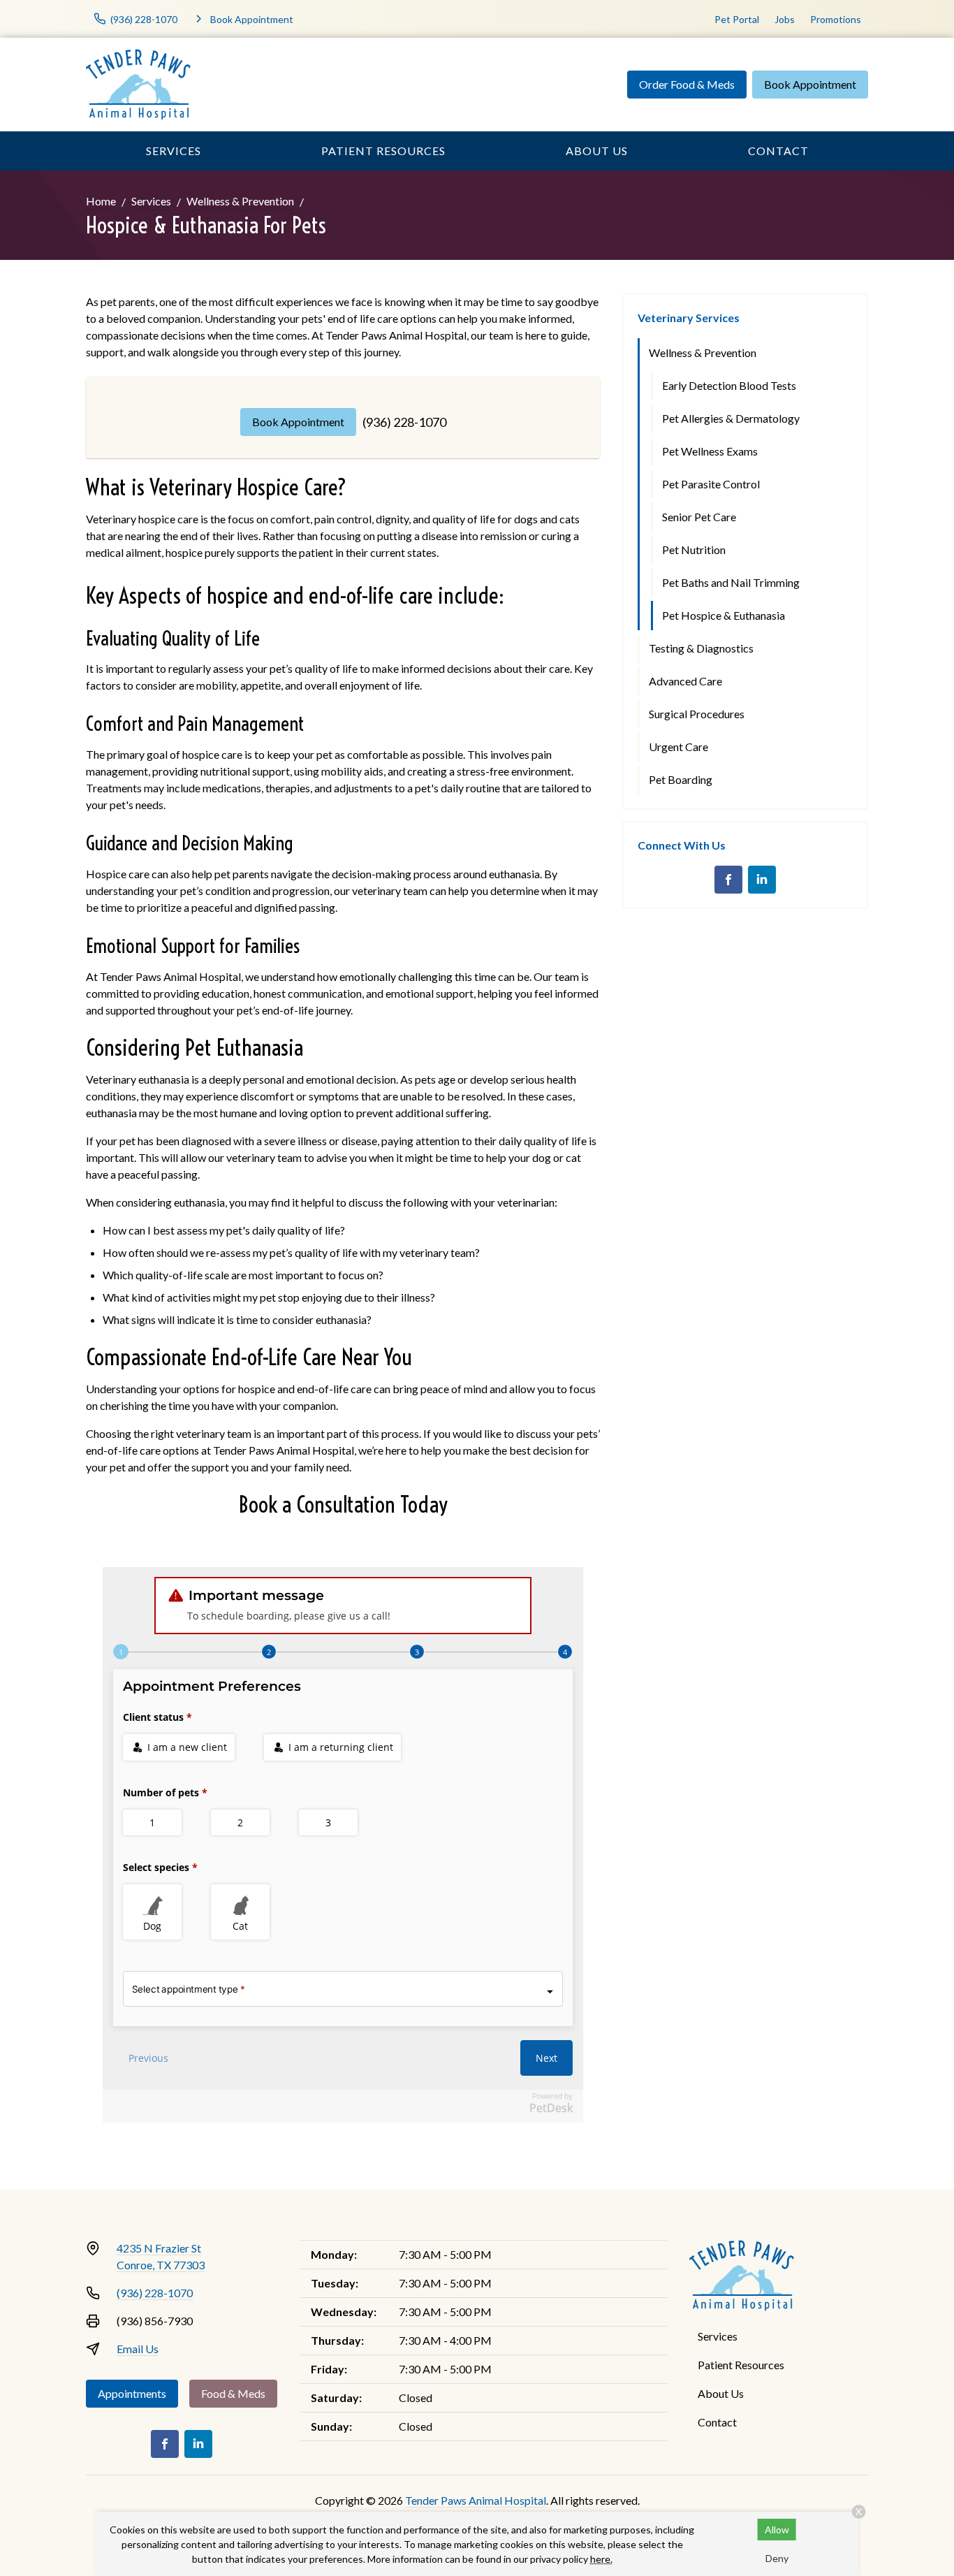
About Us (597, 151)
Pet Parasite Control (711, 484)
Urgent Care (678, 747)
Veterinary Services (689, 318)
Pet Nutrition (694, 550)
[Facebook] (728, 880)
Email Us (138, 2349)
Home (101, 201)
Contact (778, 151)
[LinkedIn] (762, 880)
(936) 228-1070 (404, 422)
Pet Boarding (681, 779)
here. (601, 2559)
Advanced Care (685, 681)
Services (174, 151)
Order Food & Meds (687, 84)
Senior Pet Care (699, 517)
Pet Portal (737, 19)
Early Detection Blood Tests (729, 385)
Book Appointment (810, 84)
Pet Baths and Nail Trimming (731, 582)
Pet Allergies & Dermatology (731, 418)
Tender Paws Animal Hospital (476, 2500)
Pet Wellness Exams (710, 451)
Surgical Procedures (697, 714)
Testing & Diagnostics (701, 648)
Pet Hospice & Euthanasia (724, 615)
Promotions (836, 19)
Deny (777, 2558)
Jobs (785, 19)
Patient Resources (383, 151)
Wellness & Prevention (240, 201)
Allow (777, 2530)
